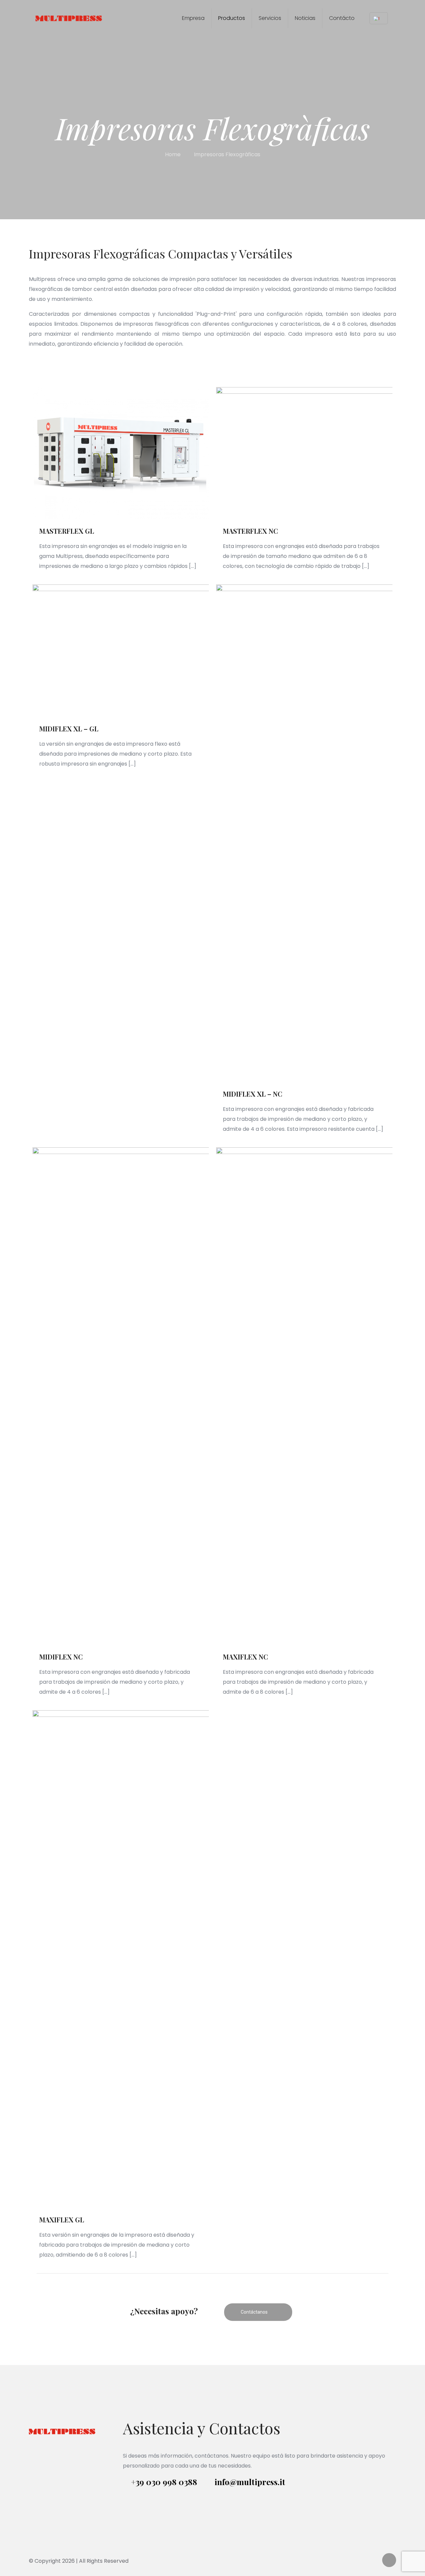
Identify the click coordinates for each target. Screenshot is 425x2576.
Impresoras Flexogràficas (227, 154)
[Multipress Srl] (69, 18)
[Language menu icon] (379, 18)
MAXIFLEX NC (245, 1657)
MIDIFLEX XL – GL (69, 729)
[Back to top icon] (389, 2560)
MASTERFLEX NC (250, 531)
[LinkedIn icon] (373, 2561)
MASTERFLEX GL (67, 531)
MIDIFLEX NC (61, 1657)
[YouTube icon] (366, 2561)
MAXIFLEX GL (62, 2220)
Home (173, 154)
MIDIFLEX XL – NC (253, 1094)
